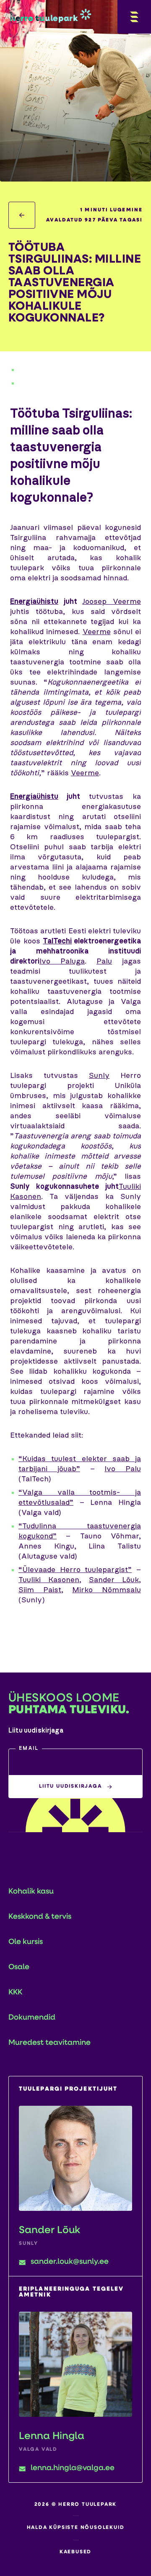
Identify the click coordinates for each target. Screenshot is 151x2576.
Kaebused (75, 2552)
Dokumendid (32, 2018)
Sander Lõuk (114, 1580)
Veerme (97, 632)
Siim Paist (40, 1590)
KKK (15, 1993)
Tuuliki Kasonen (49, 1580)
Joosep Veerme (112, 602)
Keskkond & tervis (40, 1917)
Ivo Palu (123, 1469)
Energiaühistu (34, 602)
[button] (75, 1762)
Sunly (99, 1076)
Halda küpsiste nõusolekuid (76, 2528)
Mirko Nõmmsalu (107, 1590)
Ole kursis (26, 1942)
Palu (104, 961)
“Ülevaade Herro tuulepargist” (75, 1570)
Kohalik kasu (31, 1892)
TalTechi (57, 941)
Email (29, 1749)
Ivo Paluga (62, 961)
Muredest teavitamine (49, 2043)
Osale (19, 1968)
